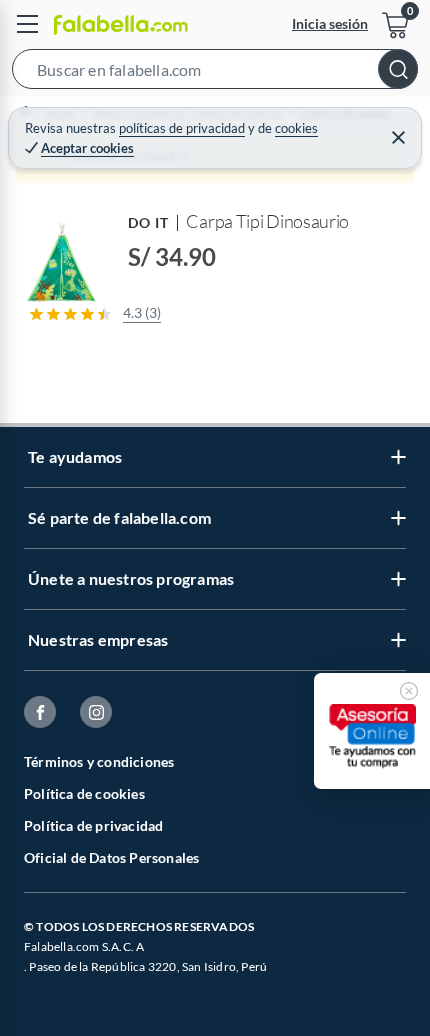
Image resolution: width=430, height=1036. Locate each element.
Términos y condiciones (99, 761)
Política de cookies (84, 793)
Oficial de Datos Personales (111, 857)
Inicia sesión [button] (330, 23)
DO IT (148, 222)
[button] (215, 73)
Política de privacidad (93, 825)
